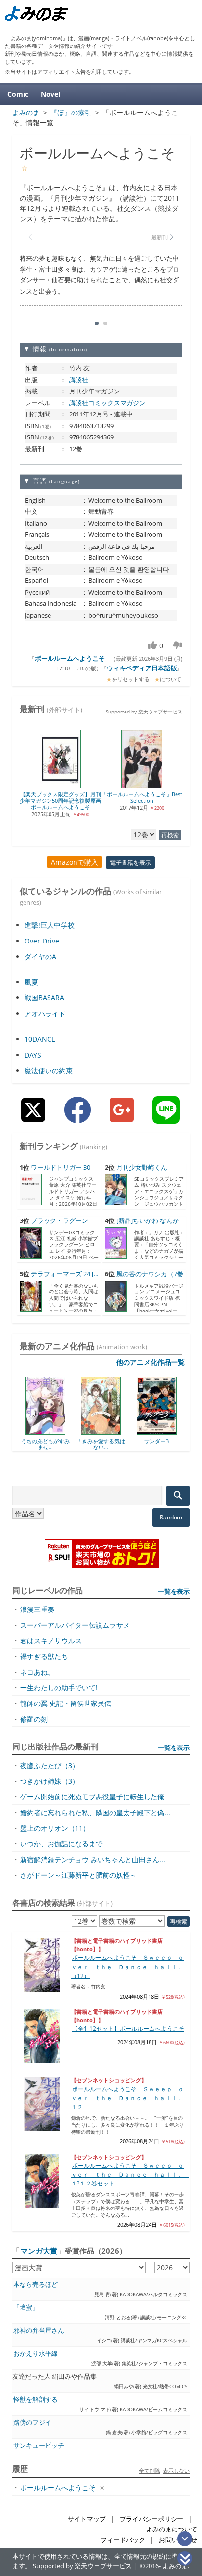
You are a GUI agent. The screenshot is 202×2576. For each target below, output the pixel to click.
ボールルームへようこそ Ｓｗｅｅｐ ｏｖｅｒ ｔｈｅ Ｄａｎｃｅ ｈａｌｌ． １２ (130, 2098)
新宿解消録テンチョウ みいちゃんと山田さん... (93, 1859)
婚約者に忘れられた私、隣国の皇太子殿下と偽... (95, 1812)
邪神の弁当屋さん (39, 2331)
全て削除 (150, 2471)
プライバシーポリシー (151, 2519)
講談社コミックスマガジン (107, 403)
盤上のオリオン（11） (55, 1828)
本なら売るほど (36, 2285)
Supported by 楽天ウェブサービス (144, 712)
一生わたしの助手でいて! (59, 1688)
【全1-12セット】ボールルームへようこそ (128, 2029)
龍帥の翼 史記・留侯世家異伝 (66, 1703)
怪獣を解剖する (36, 2400)
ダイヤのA (40, 956)
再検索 (170, 835)
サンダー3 (113, 1441)
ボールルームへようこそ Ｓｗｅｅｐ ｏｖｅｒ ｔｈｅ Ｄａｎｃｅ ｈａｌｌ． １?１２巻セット (130, 2175)
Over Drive (42, 941)
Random (171, 1517)
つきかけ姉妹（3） (50, 1781)
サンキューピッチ (39, 2446)
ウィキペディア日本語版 (142, 668)
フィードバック (123, 2540)
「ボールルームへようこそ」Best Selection (145, 797)
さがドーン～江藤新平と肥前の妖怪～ (78, 1875)
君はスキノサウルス (51, 1641)
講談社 (79, 380)
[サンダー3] (113, 1431)
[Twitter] (33, 1117)
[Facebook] (77, 1117)
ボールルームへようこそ (70, 658)
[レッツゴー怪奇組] (168, 1431)
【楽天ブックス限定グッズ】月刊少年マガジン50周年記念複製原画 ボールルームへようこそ (63, 801)
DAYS (33, 1055)
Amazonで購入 (75, 862)
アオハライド (45, 1014)
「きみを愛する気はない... (57, 1444)
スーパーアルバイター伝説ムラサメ (75, 1625)
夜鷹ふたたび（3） (50, 1765)
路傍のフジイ (32, 2423)
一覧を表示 (174, 1591)
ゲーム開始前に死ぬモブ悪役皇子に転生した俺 (92, 1797)
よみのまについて (172, 2529)
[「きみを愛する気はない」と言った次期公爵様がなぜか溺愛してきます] (57, 1431)
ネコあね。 (37, 1672)
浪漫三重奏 (37, 1609)
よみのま (175, 2566)
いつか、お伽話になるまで (61, 1844)
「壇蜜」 (26, 2308)
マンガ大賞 (39, 2251)
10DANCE (40, 1039)
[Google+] (122, 1117)
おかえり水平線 (36, 2354)
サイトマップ (87, 2519)
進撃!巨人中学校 (50, 925)
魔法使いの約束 (49, 1070)
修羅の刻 (34, 1719)
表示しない (176, 2471)
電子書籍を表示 (130, 862)
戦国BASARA (44, 998)
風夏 (31, 982)
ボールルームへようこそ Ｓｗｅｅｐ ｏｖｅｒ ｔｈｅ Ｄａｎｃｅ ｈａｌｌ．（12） (127, 1967)
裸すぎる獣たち (44, 1656)
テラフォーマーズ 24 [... (64, 1274)
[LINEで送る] (166, 1117)
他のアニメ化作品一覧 (151, 1362)
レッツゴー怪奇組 (169, 1441)
